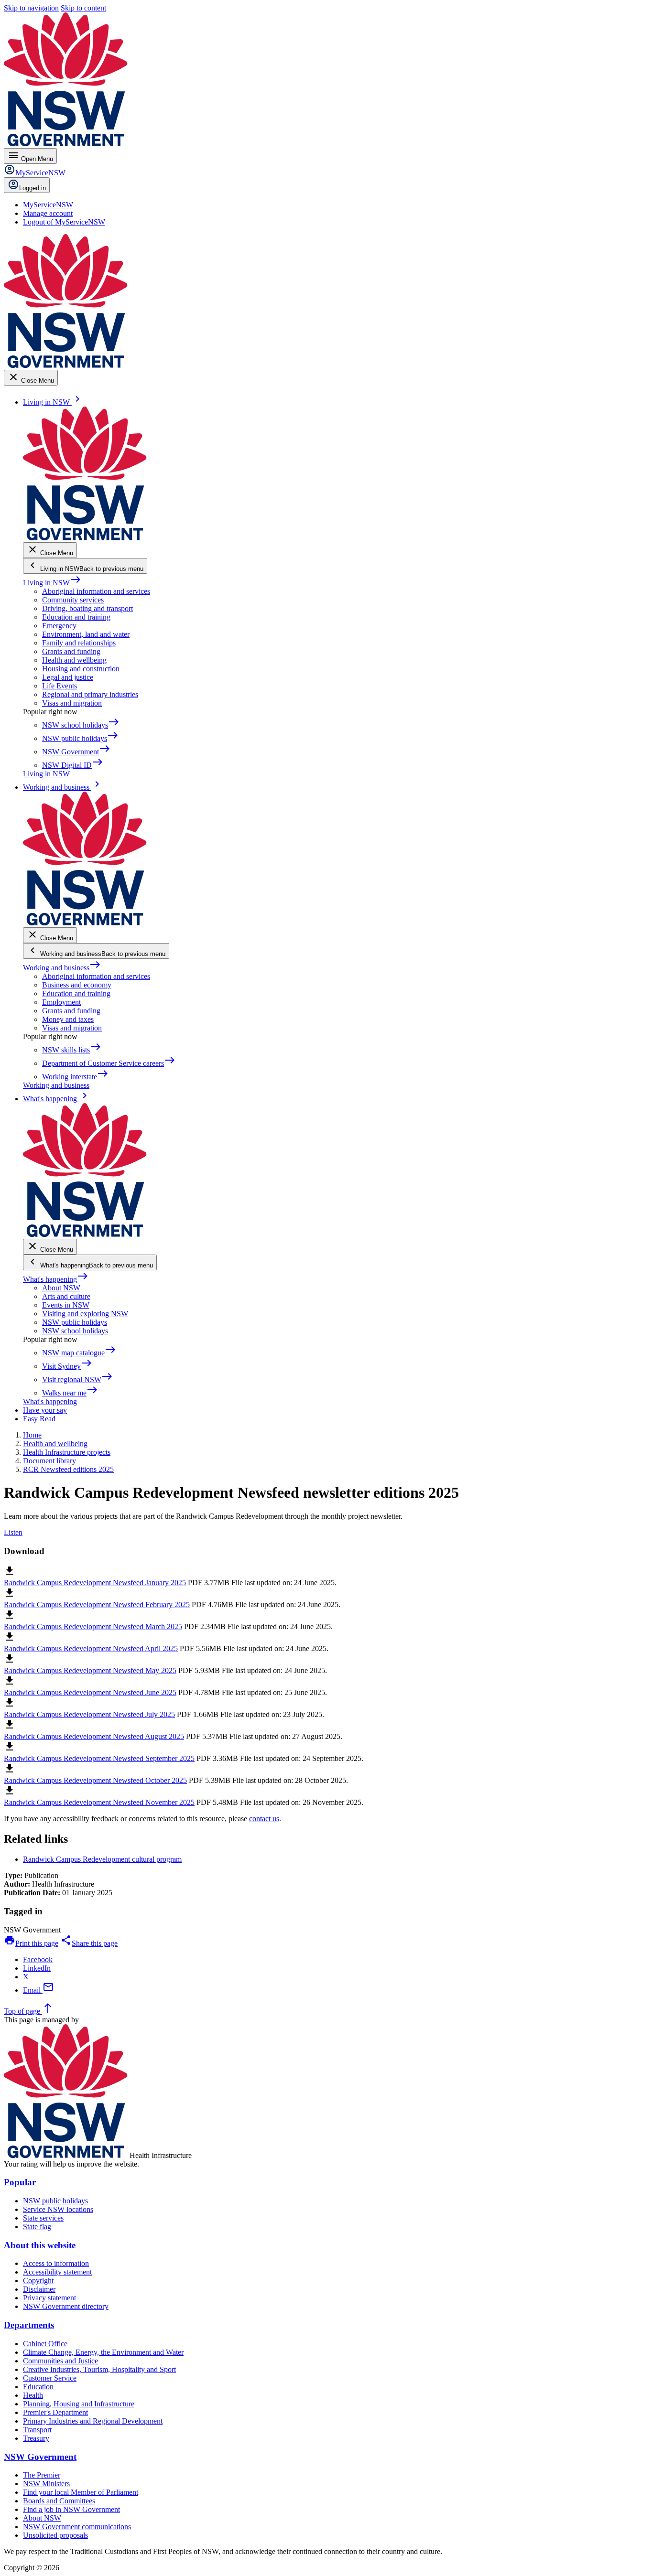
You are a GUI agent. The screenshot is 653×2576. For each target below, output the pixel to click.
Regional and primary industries (90, 694)
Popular (20, 2182)
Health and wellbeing (74, 660)
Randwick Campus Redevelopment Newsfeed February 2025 (97, 1605)
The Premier (42, 2475)
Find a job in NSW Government (71, 2509)
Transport (37, 2430)
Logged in (33, 188)
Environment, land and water (86, 634)
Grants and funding (71, 651)
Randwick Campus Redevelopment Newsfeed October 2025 (95, 1780)
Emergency (59, 626)
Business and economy (77, 985)
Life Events (60, 686)
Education (38, 2387)
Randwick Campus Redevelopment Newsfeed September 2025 (99, 1758)
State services (43, 2218)
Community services (73, 600)
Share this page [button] (89, 1943)
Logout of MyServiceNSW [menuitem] (64, 222)
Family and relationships (79, 643)
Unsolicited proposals (55, 2535)
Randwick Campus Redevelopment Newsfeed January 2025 (95, 1583)
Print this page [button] (31, 1943)
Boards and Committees (59, 2501)
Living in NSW (52, 583)
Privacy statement (49, 2298)
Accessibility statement (57, 2272)
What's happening (56, 1279)
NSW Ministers (46, 2484)
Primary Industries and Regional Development (93, 2421)
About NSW (61, 1288)
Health (33, 2395)
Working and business (62, 968)
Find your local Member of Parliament (81, 2492)
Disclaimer (39, 2289)
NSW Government (40, 2457)
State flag (37, 2227)
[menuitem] (48, 205)
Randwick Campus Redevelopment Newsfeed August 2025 (94, 1736)
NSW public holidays (75, 1322)
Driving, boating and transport (87, 608)
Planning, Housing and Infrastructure (79, 2404)
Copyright (38, 2281)
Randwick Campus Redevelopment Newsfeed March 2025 (93, 1626)
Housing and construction (81, 669)
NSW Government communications (77, 2527)
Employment (61, 1002)
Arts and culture (66, 1296)
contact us (264, 1819)
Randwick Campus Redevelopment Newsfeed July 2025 (89, 1714)
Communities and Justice (60, 2361)
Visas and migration (72, 703)
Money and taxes (68, 1019)
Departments (29, 2325)
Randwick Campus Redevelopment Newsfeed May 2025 (90, 1670)
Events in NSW (66, 1305)
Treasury (36, 2438)
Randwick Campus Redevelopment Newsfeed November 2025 (99, 1802)
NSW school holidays (75, 1331)
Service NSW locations (58, 2209)
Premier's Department (55, 2412)
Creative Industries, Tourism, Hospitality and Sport (99, 2369)
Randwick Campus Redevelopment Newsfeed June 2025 (90, 1692)
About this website (40, 2245)
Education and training (76, 617)
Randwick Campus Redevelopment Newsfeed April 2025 (91, 1648)
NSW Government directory (66, 2306)
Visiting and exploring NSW (85, 1314)
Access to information (56, 2263)
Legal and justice (68, 677)
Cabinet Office (45, 2344)
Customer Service (50, 2378)
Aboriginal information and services (96, 591)
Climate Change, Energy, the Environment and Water (103, 2352)
